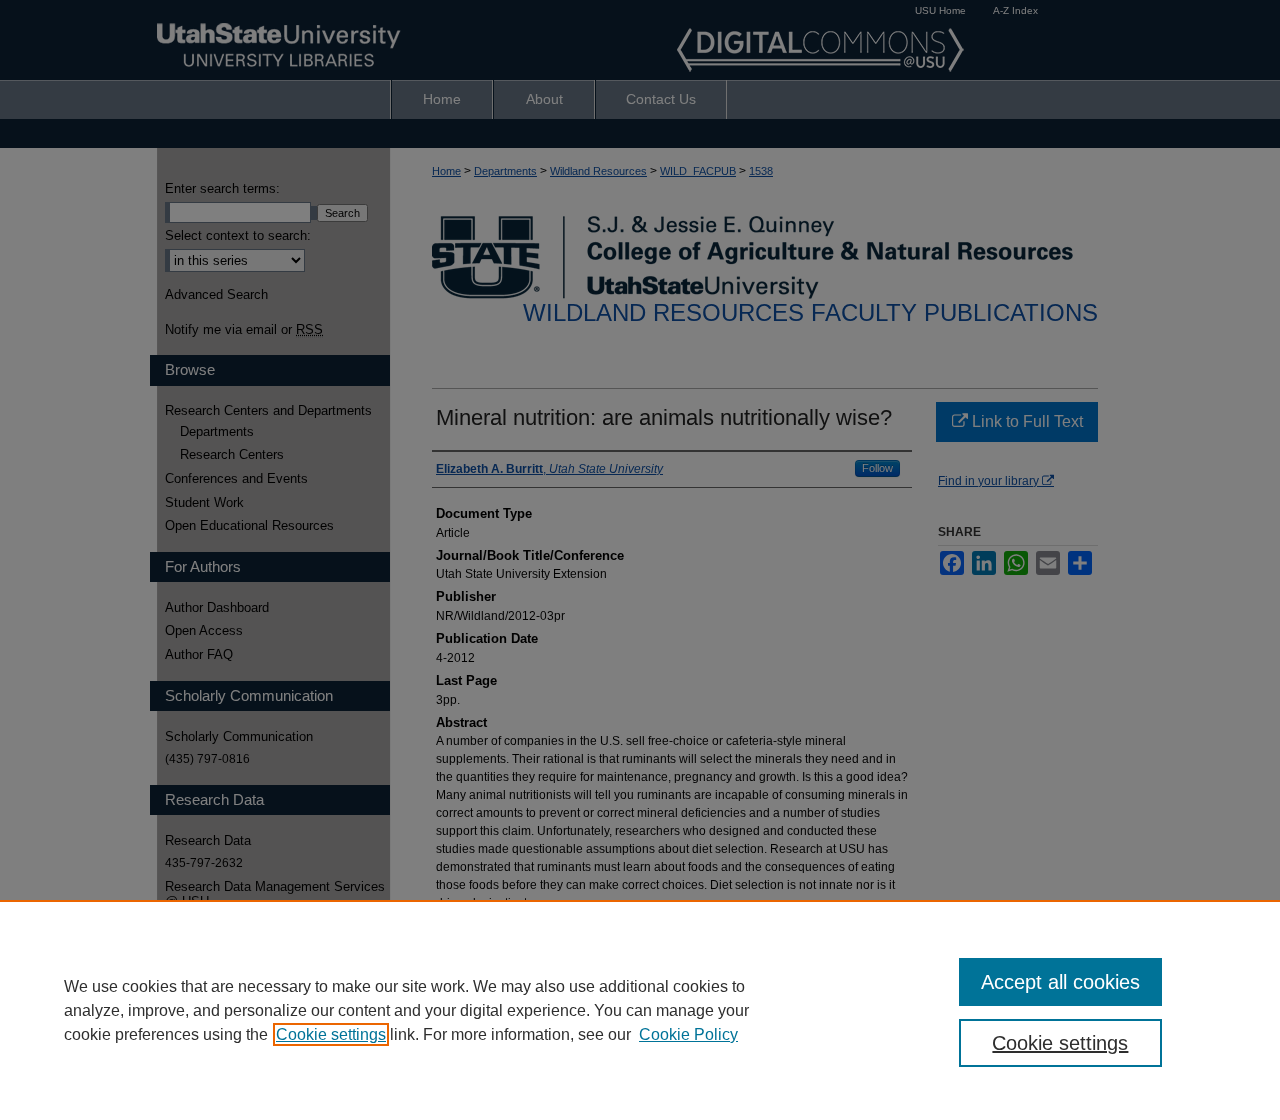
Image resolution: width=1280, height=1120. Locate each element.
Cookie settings (331, 1034)
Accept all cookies (1060, 982)
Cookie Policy (688, 1034)
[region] (640, 1010)
